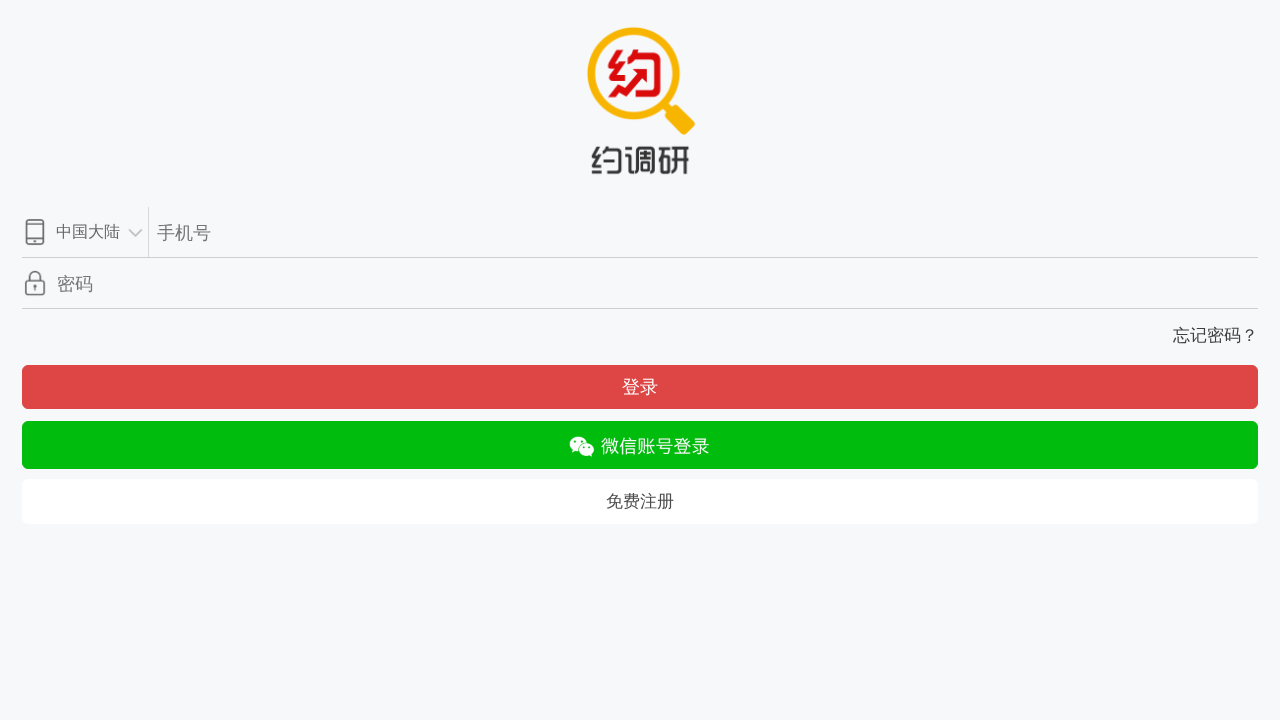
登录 (640, 387)
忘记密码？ (1215, 335)
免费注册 (640, 501)
